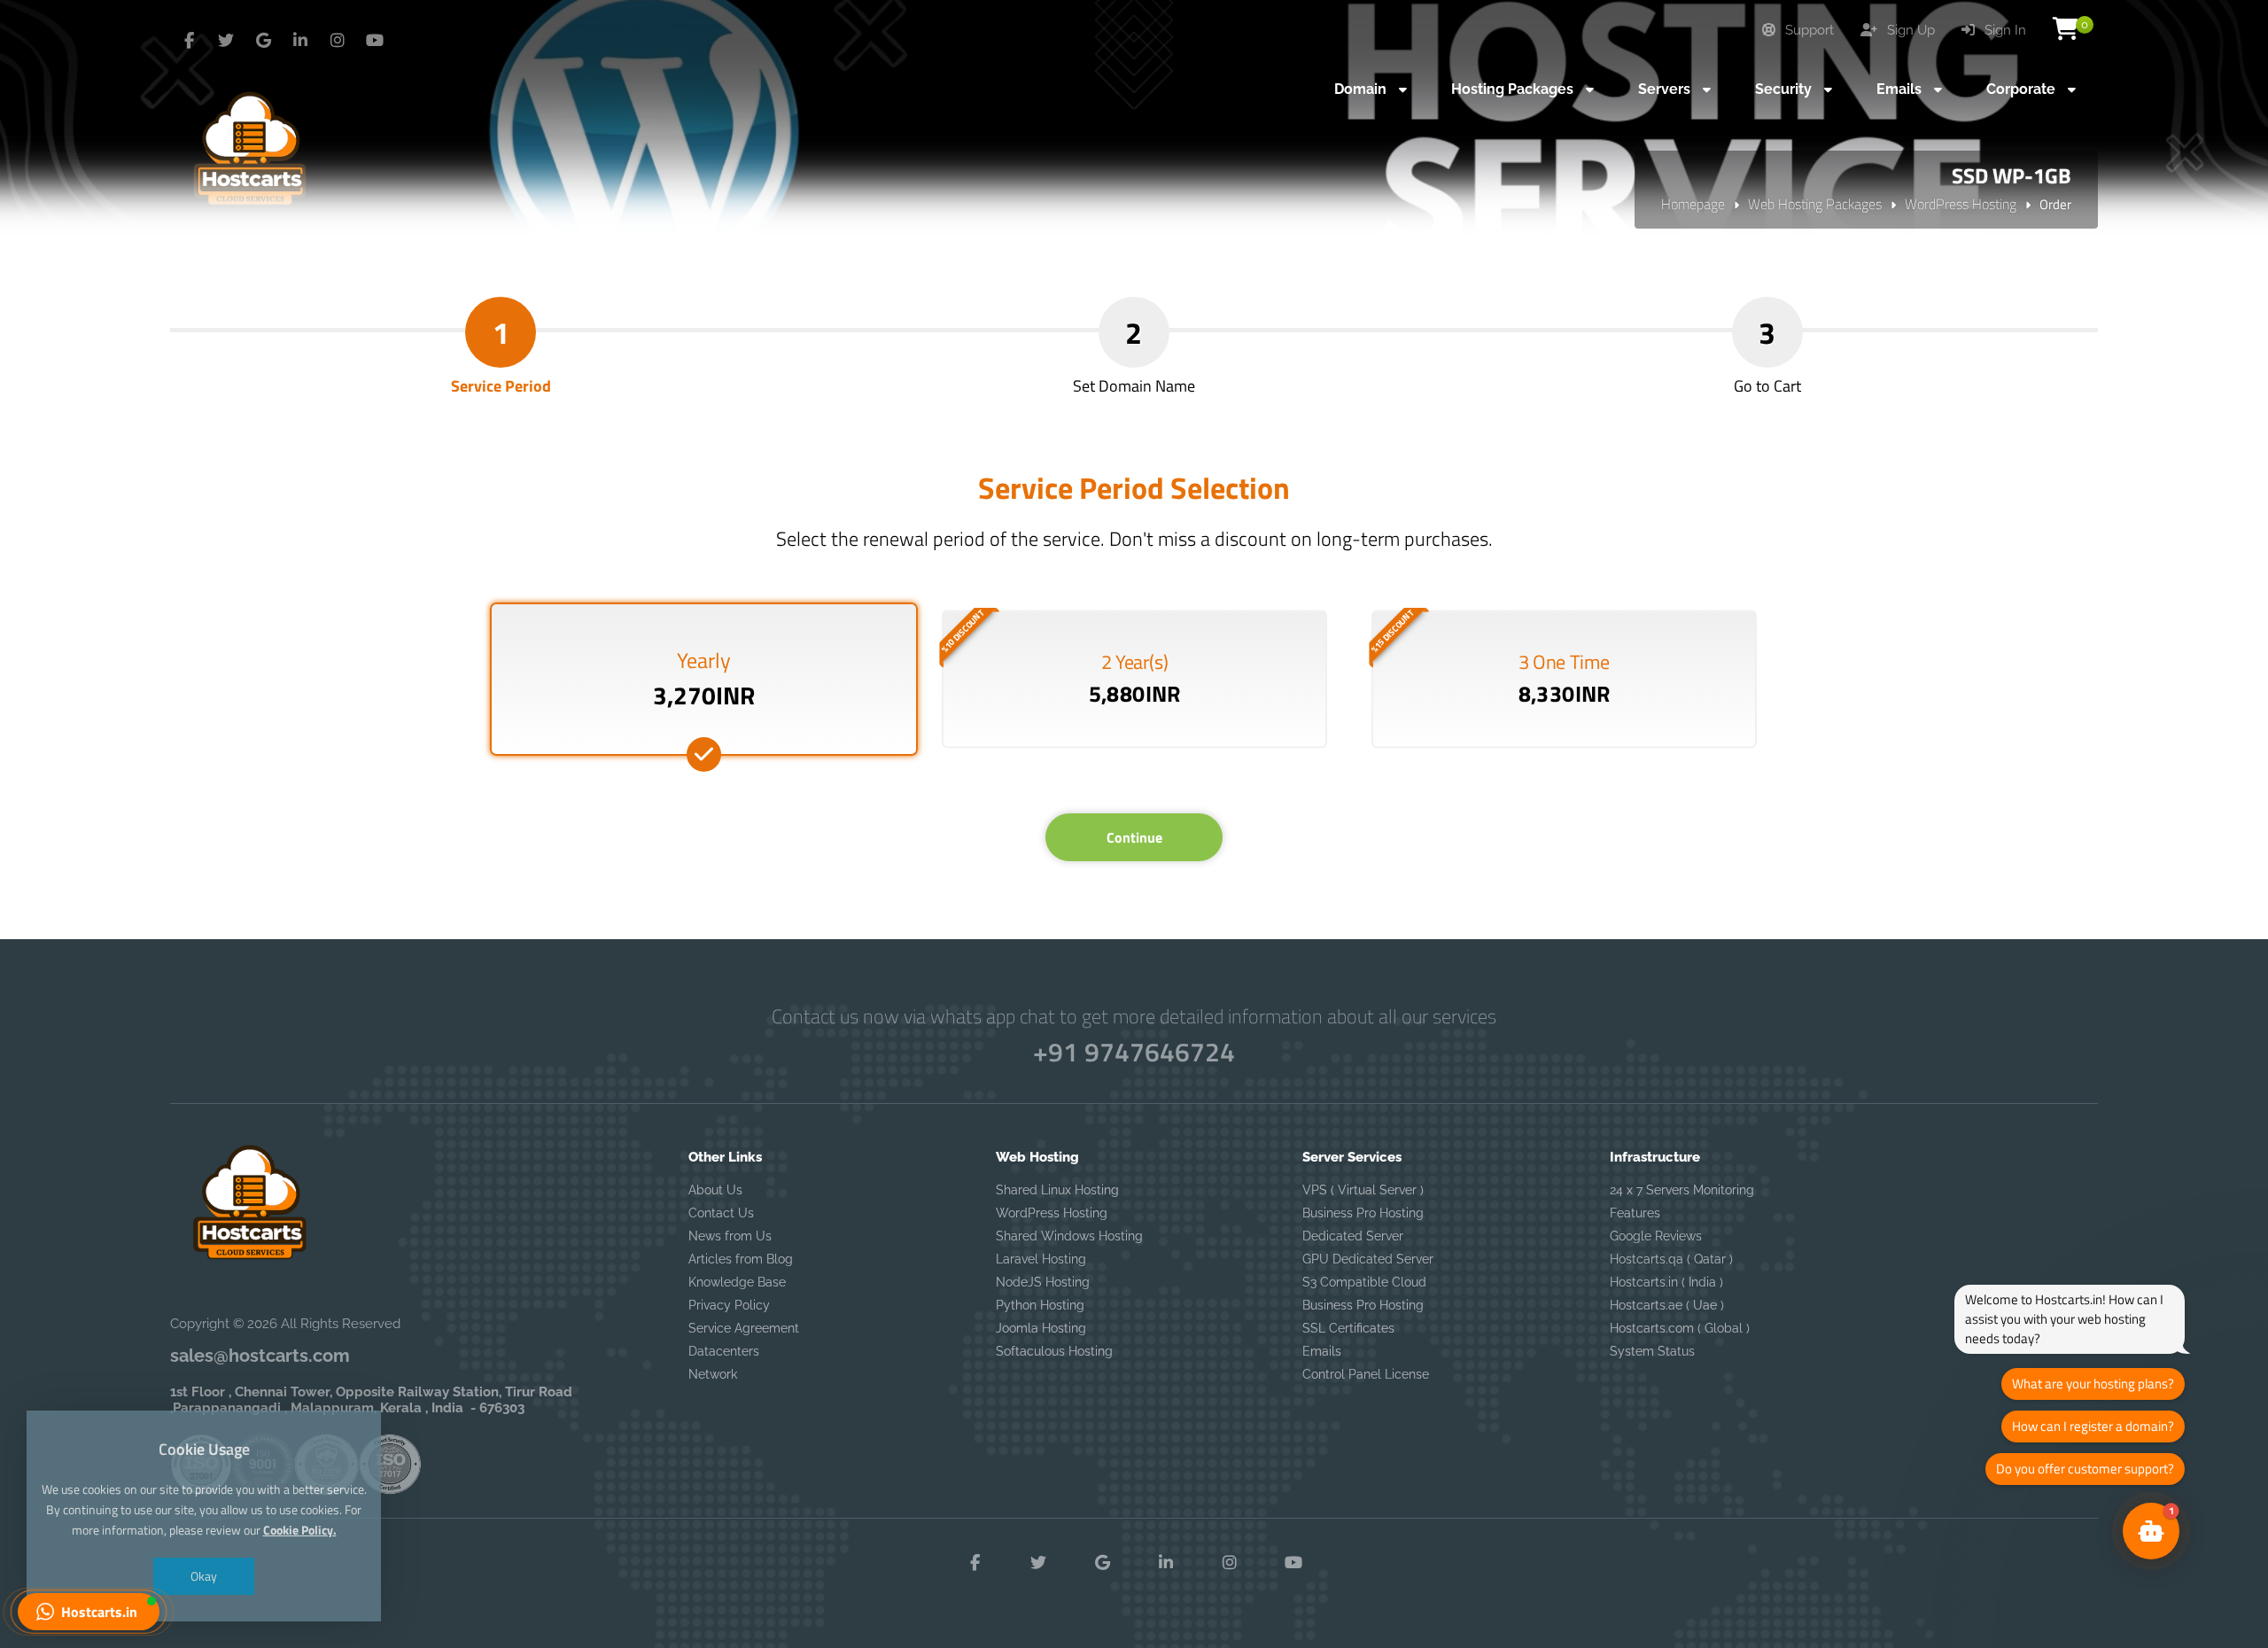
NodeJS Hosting (1043, 1282)
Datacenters (724, 1351)
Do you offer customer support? (2085, 1469)
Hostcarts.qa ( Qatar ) (1671, 1259)
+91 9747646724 (1134, 1052)
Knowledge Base (737, 1282)
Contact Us (721, 1213)
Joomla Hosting (1041, 1328)
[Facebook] (189, 41)
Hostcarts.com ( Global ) (1680, 1328)
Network (713, 1374)
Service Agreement (744, 1328)
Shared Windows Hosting (1069, 1236)
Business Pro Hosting (1363, 1213)
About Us (715, 1190)
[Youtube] (375, 41)
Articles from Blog (741, 1259)
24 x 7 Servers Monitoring (1682, 1190)
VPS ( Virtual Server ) (1363, 1190)
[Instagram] (338, 41)
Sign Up (1909, 30)
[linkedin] (300, 41)
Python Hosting (1040, 1305)
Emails (1322, 1351)
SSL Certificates (1348, 1328)
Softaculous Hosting (1054, 1351)
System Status (1652, 1351)
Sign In (2004, 30)
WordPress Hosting (1961, 204)
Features (1635, 1213)
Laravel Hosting (1041, 1259)
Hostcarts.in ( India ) (1666, 1282)
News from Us (730, 1236)
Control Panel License (1366, 1374)
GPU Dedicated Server (1368, 1259)
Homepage (1693, 204)
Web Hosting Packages (1815, 204)
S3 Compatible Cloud (1364, 1282)
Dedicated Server (1353, 1236)
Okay (204, 1576)
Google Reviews (1656, 1236)
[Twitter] (226, 41)
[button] (89, 1612)
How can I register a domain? (2093, 1426)
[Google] (263, 41)
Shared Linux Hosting (1057, 1190)
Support (1808, 30)
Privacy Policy (729, 1305)
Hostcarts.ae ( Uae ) (1667, 1305)
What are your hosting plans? (2093, 1384)
